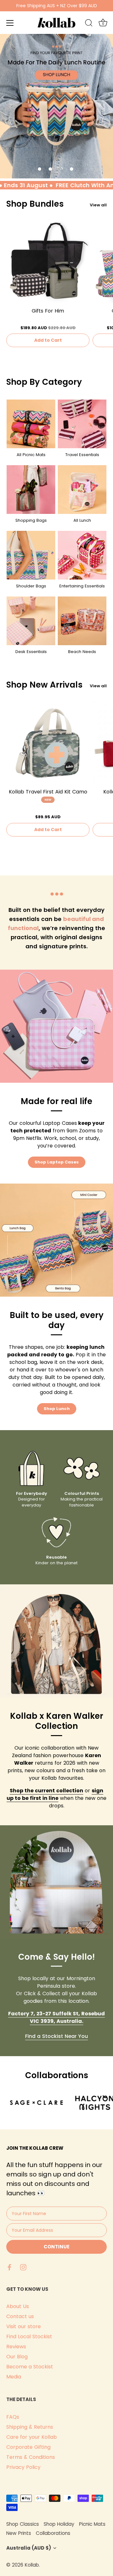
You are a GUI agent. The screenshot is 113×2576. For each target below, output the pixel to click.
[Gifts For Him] (48, 262)
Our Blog (17, 2357)
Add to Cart (48, 340)
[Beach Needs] (82, 621)
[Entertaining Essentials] (82, 555)
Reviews (16, 2347)
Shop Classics (23, 2524)
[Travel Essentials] (82, 424)
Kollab (32, 2565)
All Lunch (82, 520)
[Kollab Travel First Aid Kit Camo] (48, 743)
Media (14, 2377)
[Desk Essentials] (31, 621)
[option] (56, 106)
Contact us (20, 2316)
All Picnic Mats (31, 455)
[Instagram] (23, 2267)
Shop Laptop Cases (57, 1162)
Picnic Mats (92, 2524)
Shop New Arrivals (44, 685)
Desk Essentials (31, 652)
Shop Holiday (59, 2524)
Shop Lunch (57, 1409)
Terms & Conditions (31, 2457)
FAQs (13, 2417)
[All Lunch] (82, 490)
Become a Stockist (30, 2367)
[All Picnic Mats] (31, 424)
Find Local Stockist (29, 2336)
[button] (40, 169)
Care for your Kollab (32, 2437)
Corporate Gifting (28, 2447)
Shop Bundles (35, 204)
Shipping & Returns (30, 2427)
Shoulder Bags (31, 586)
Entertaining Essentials (82, 586)
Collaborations (53, 2533)
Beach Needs (82, 652)
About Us (18, 2306)
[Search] (89, 24)
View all (98, 205)
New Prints (19, 2533)
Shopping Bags (31, 520)
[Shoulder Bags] (31, 555)
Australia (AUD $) (29, 2548)
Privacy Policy (23, 2467)
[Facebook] (9, 2267)
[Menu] (10, 23)
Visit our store (24, 2326)
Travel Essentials (82, 455)
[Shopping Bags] (31, 490)
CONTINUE (56, 2247)
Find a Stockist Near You (56, 2036)
